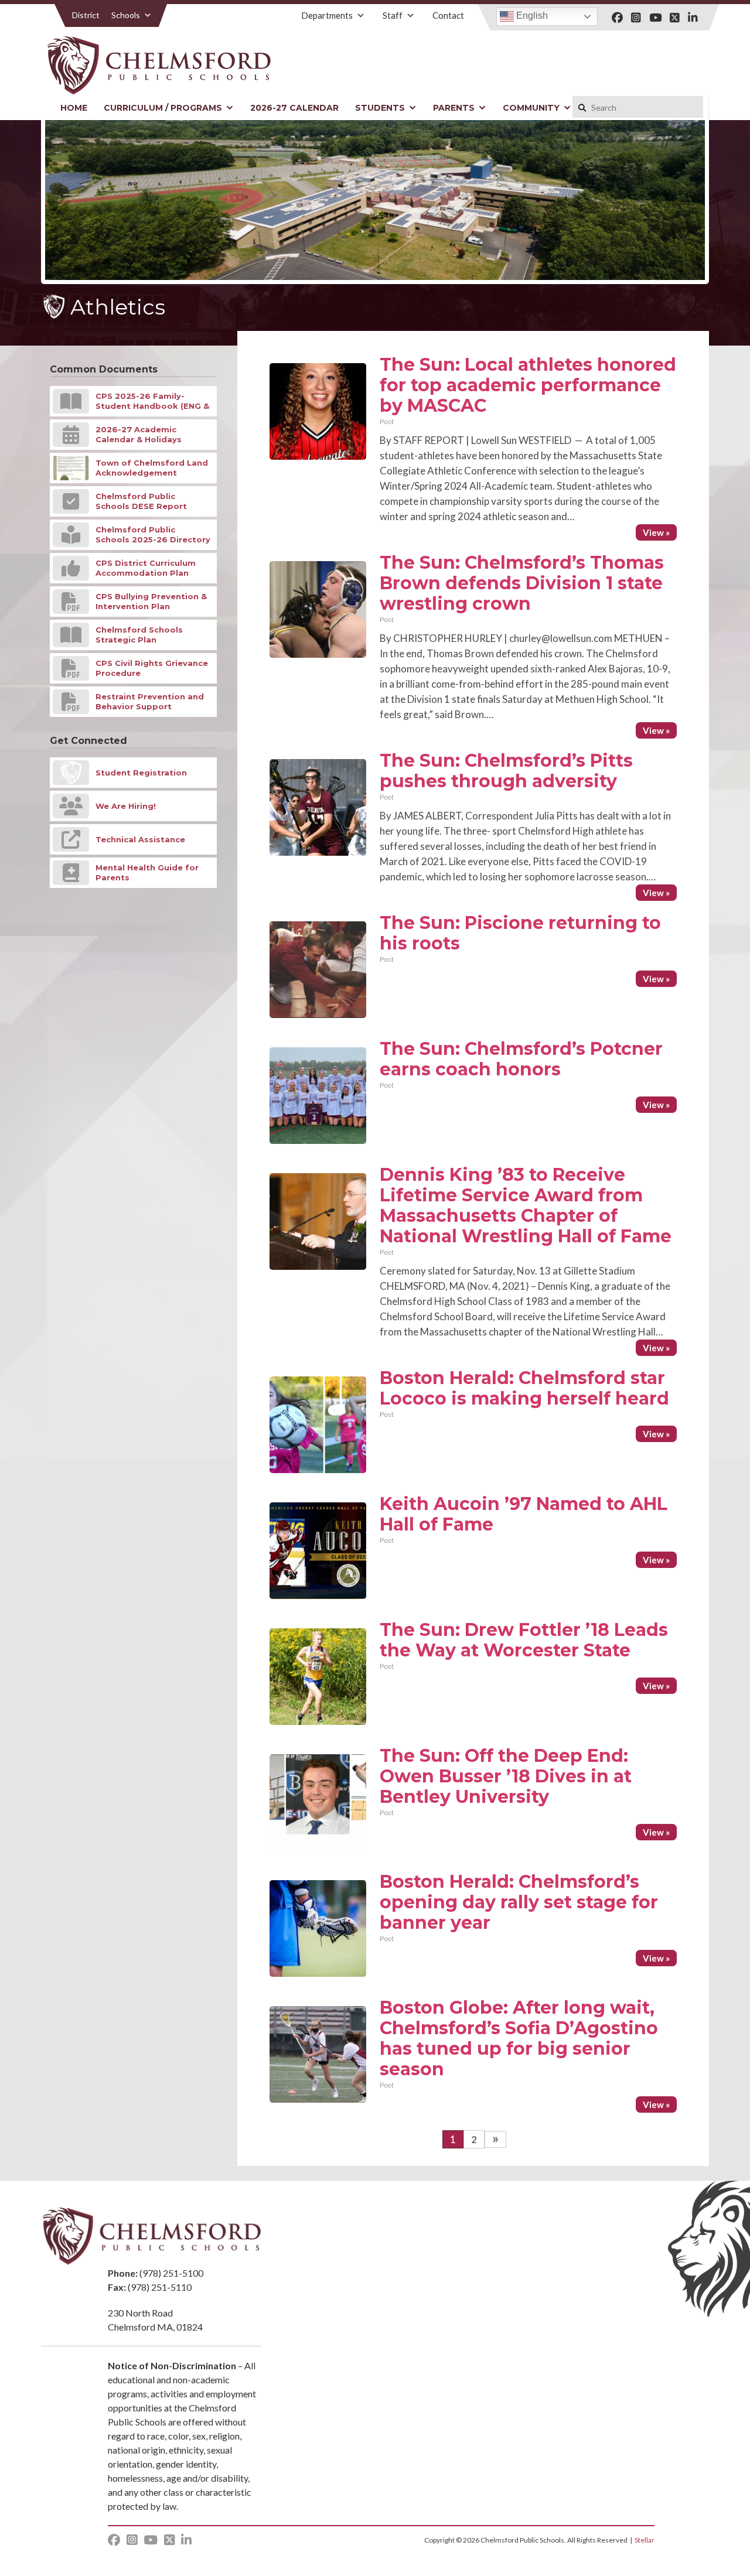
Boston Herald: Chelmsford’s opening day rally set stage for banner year (519, 1902)
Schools (126, 15)
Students (380, 108)
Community (531, 108)
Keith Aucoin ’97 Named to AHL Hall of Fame (524, 1514)
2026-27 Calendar (294, 108)
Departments (327, 15)
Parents (454, 108)
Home (74, 108)
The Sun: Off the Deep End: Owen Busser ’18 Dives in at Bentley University (506, 1776)
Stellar (645, 2540)
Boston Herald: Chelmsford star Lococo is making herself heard (524, 1388)
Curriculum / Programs (163, 108)
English (531, 16)
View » (656, 532)
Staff (393, 15)
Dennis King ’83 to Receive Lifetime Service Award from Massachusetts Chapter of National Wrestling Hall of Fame (526, 1205)
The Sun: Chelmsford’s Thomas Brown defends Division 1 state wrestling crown (522, 583)
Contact (448, 15)
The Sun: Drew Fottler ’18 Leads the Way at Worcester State (524, 1640)
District (86, 15)
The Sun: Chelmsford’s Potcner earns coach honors (521, 1059)
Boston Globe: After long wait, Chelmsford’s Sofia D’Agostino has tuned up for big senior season (519, 2038)
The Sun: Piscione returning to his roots (520, 933)
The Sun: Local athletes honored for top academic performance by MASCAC (528, 385)
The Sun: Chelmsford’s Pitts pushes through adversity (506, 771)
